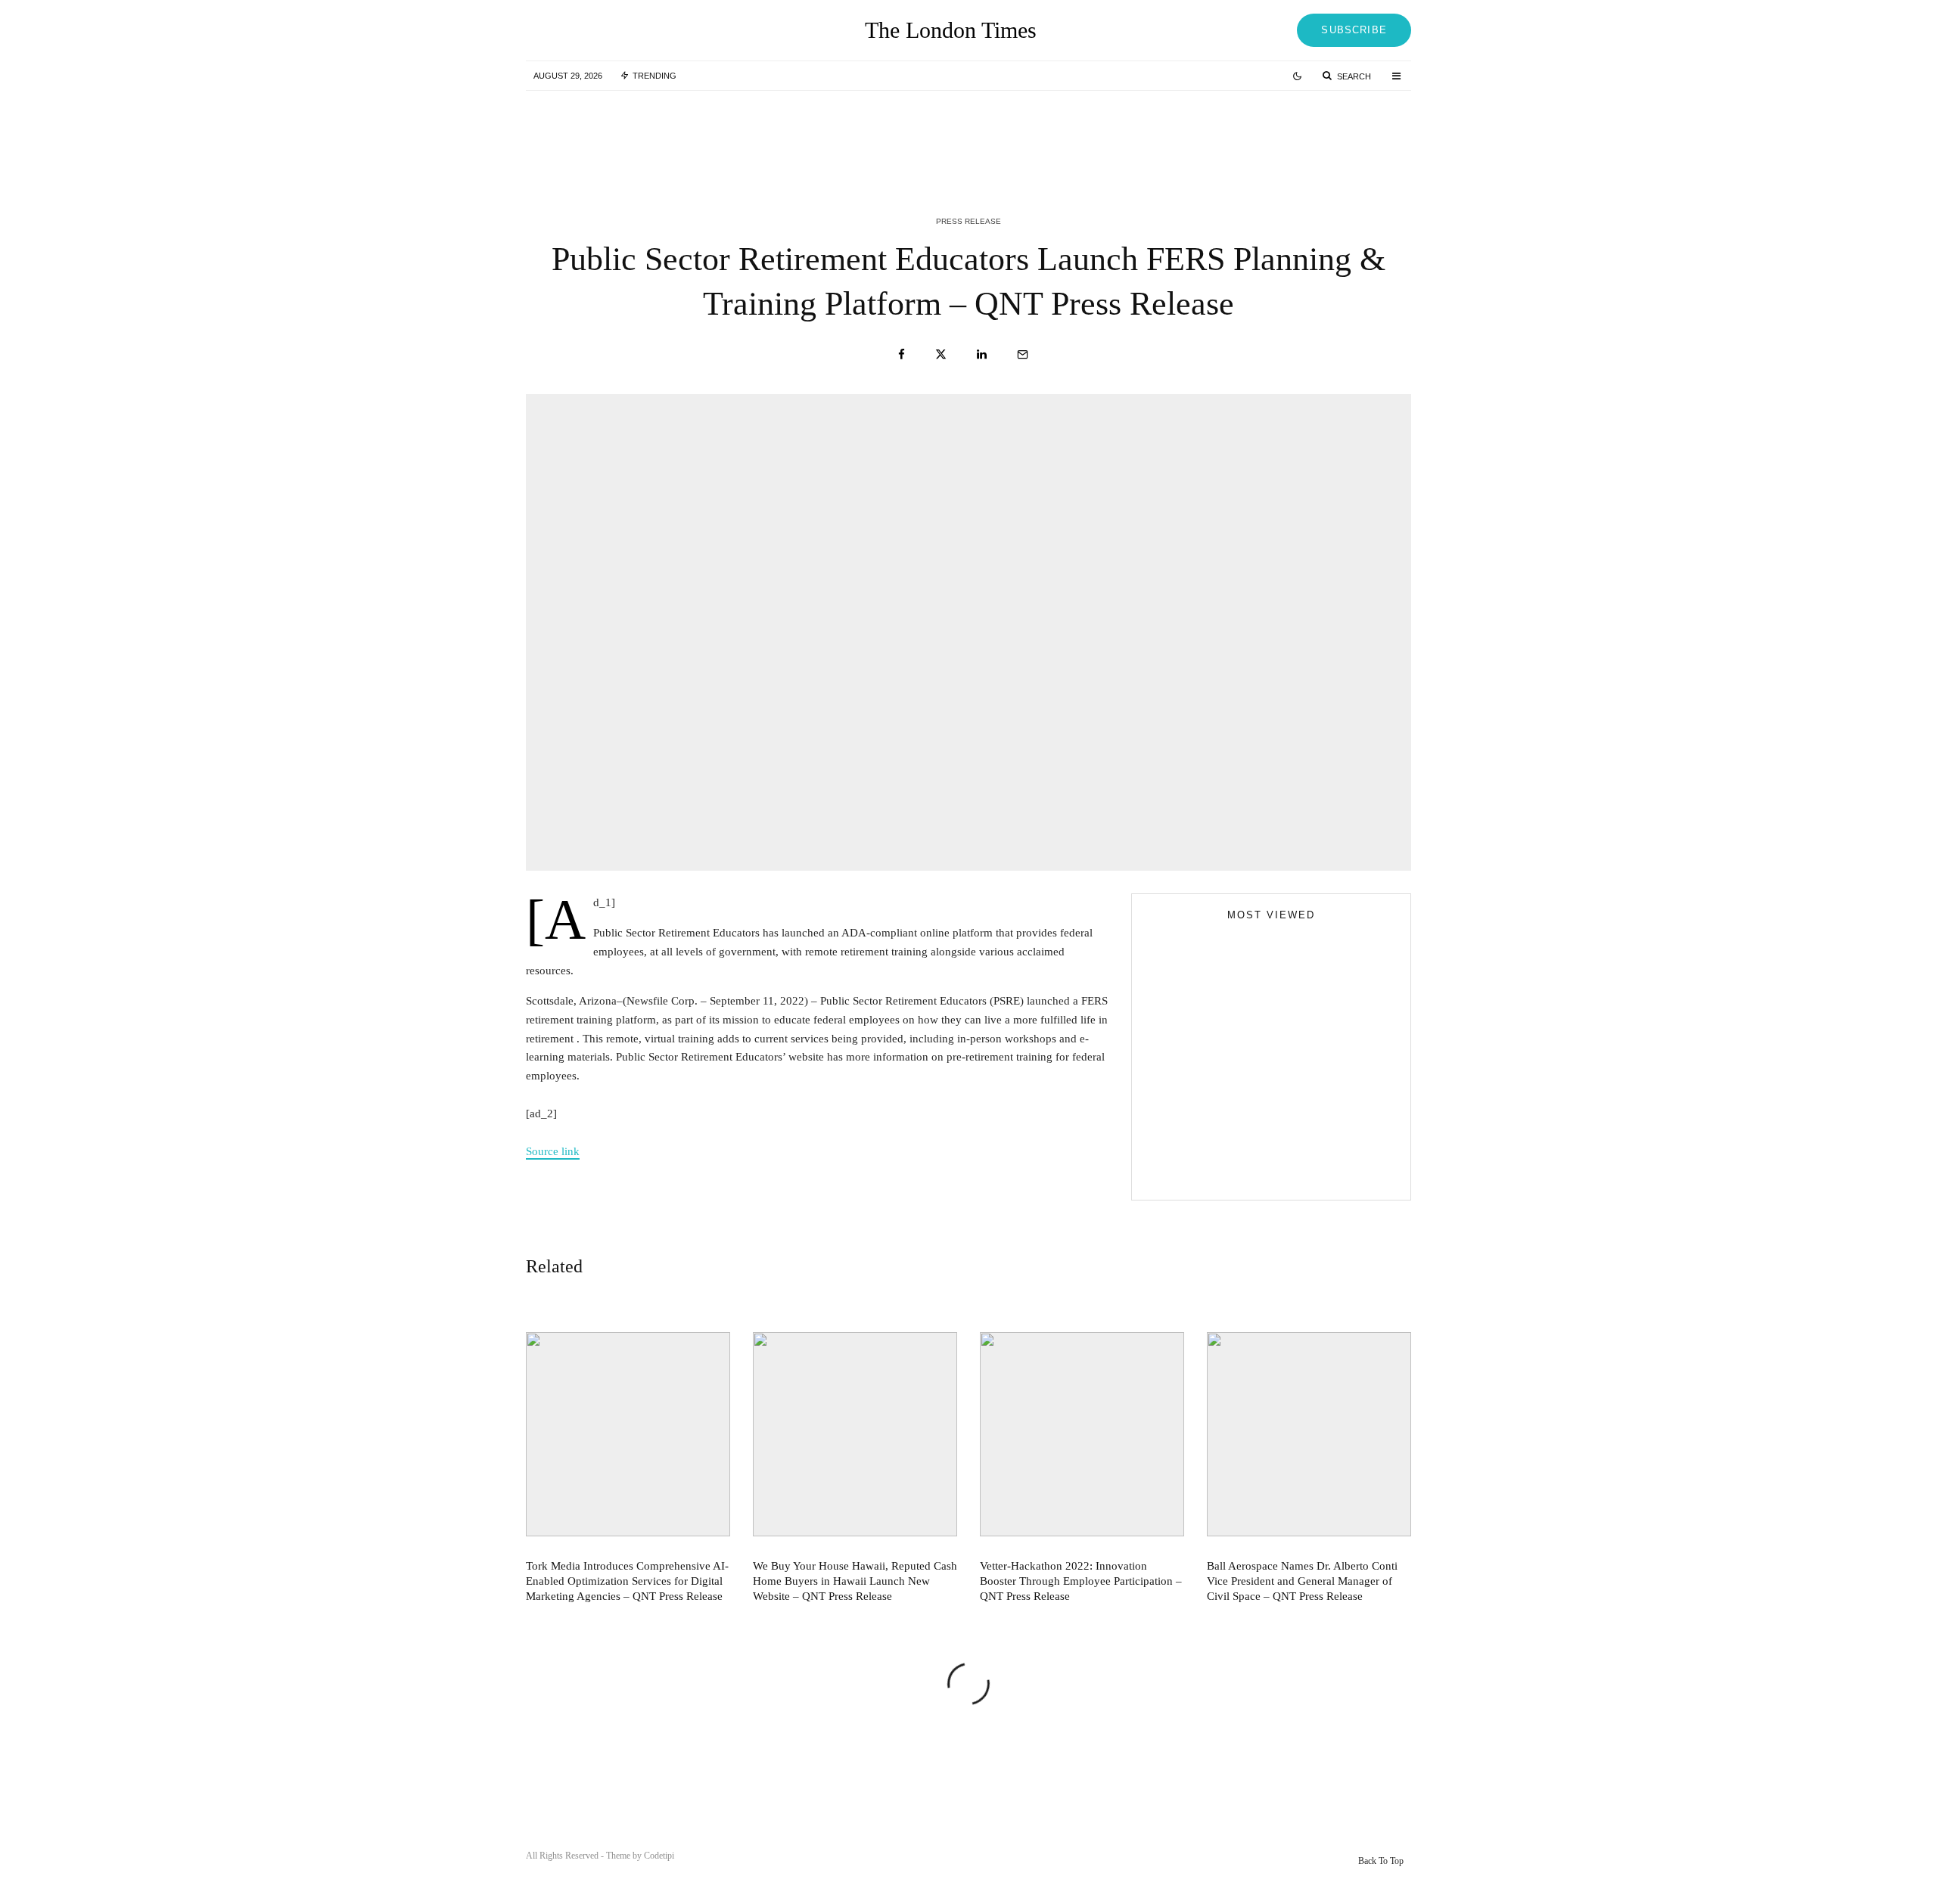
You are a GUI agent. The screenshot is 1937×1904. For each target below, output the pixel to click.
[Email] (1023, 354)
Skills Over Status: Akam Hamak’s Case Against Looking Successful (1301, 1026)
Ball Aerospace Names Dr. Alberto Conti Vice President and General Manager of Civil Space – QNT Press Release (1302, 1581)
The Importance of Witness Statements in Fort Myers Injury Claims (1298, 1094)
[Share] (902, 354)
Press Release (968, 221)
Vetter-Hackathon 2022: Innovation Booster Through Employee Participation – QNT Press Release (1306, 135)
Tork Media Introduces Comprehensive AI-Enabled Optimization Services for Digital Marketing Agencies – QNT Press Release (699, 135)
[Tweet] (941, 354)
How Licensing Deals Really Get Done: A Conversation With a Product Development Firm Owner (1301, 1162)
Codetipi (659, 1856)
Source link (553, 1151)
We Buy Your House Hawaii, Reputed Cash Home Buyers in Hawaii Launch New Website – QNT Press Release (1003, 135)
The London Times (951, 30)
